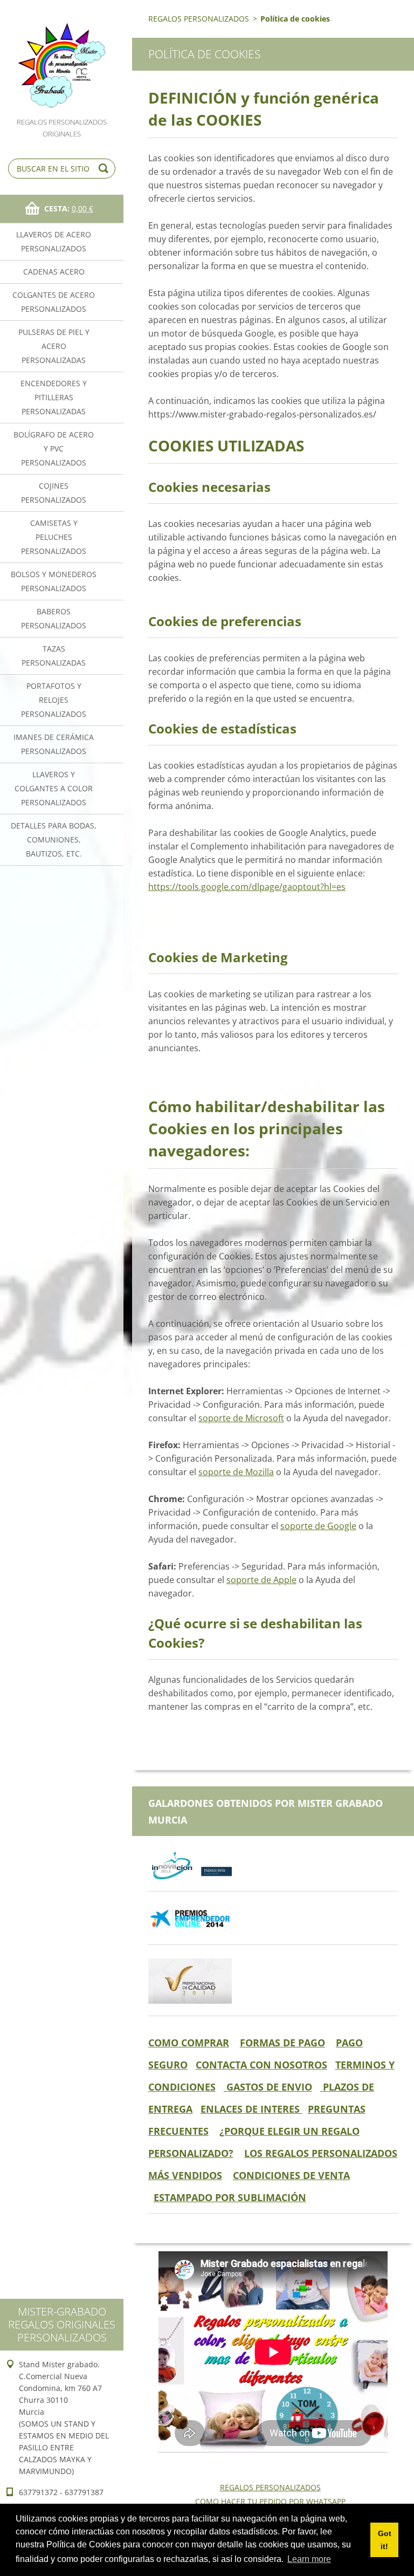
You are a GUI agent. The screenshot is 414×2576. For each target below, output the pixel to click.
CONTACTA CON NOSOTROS (261, 2065)
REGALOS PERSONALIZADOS (199, 19)
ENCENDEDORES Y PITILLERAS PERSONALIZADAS (54, 397)
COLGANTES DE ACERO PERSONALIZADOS (54, 302)
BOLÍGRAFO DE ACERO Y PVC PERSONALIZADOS (54, 448)
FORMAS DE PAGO (282, 2043)
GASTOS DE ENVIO (268, 2087)
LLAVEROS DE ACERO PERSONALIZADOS (54, 241)
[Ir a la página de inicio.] (62, 58)
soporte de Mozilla (236, 1472)
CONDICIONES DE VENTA (291, 2175)
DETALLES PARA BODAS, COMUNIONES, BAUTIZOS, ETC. (54, 840)
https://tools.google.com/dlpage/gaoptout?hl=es (247, 887)
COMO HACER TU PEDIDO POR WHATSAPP (270, 2501)
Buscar (105, 169)
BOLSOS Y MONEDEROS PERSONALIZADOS (54, 581)
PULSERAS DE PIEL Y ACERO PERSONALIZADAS (54, 346)
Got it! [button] (385, 2540)
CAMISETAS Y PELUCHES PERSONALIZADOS (54, 537)
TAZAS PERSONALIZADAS (54, 656)
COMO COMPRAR (189, 2043)
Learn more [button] (309, 2559)
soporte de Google (318, 1526)
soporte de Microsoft (241, 1418)
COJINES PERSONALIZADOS (54, 493)
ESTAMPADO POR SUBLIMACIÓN (230, 2197)
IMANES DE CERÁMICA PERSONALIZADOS (54, 744)
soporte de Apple (261, 1580)
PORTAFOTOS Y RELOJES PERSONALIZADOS (54, 700)
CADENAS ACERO (54, 272)
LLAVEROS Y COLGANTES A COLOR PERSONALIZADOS (54, 788)
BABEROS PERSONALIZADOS (54, 618)
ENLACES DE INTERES (251, 2109)
